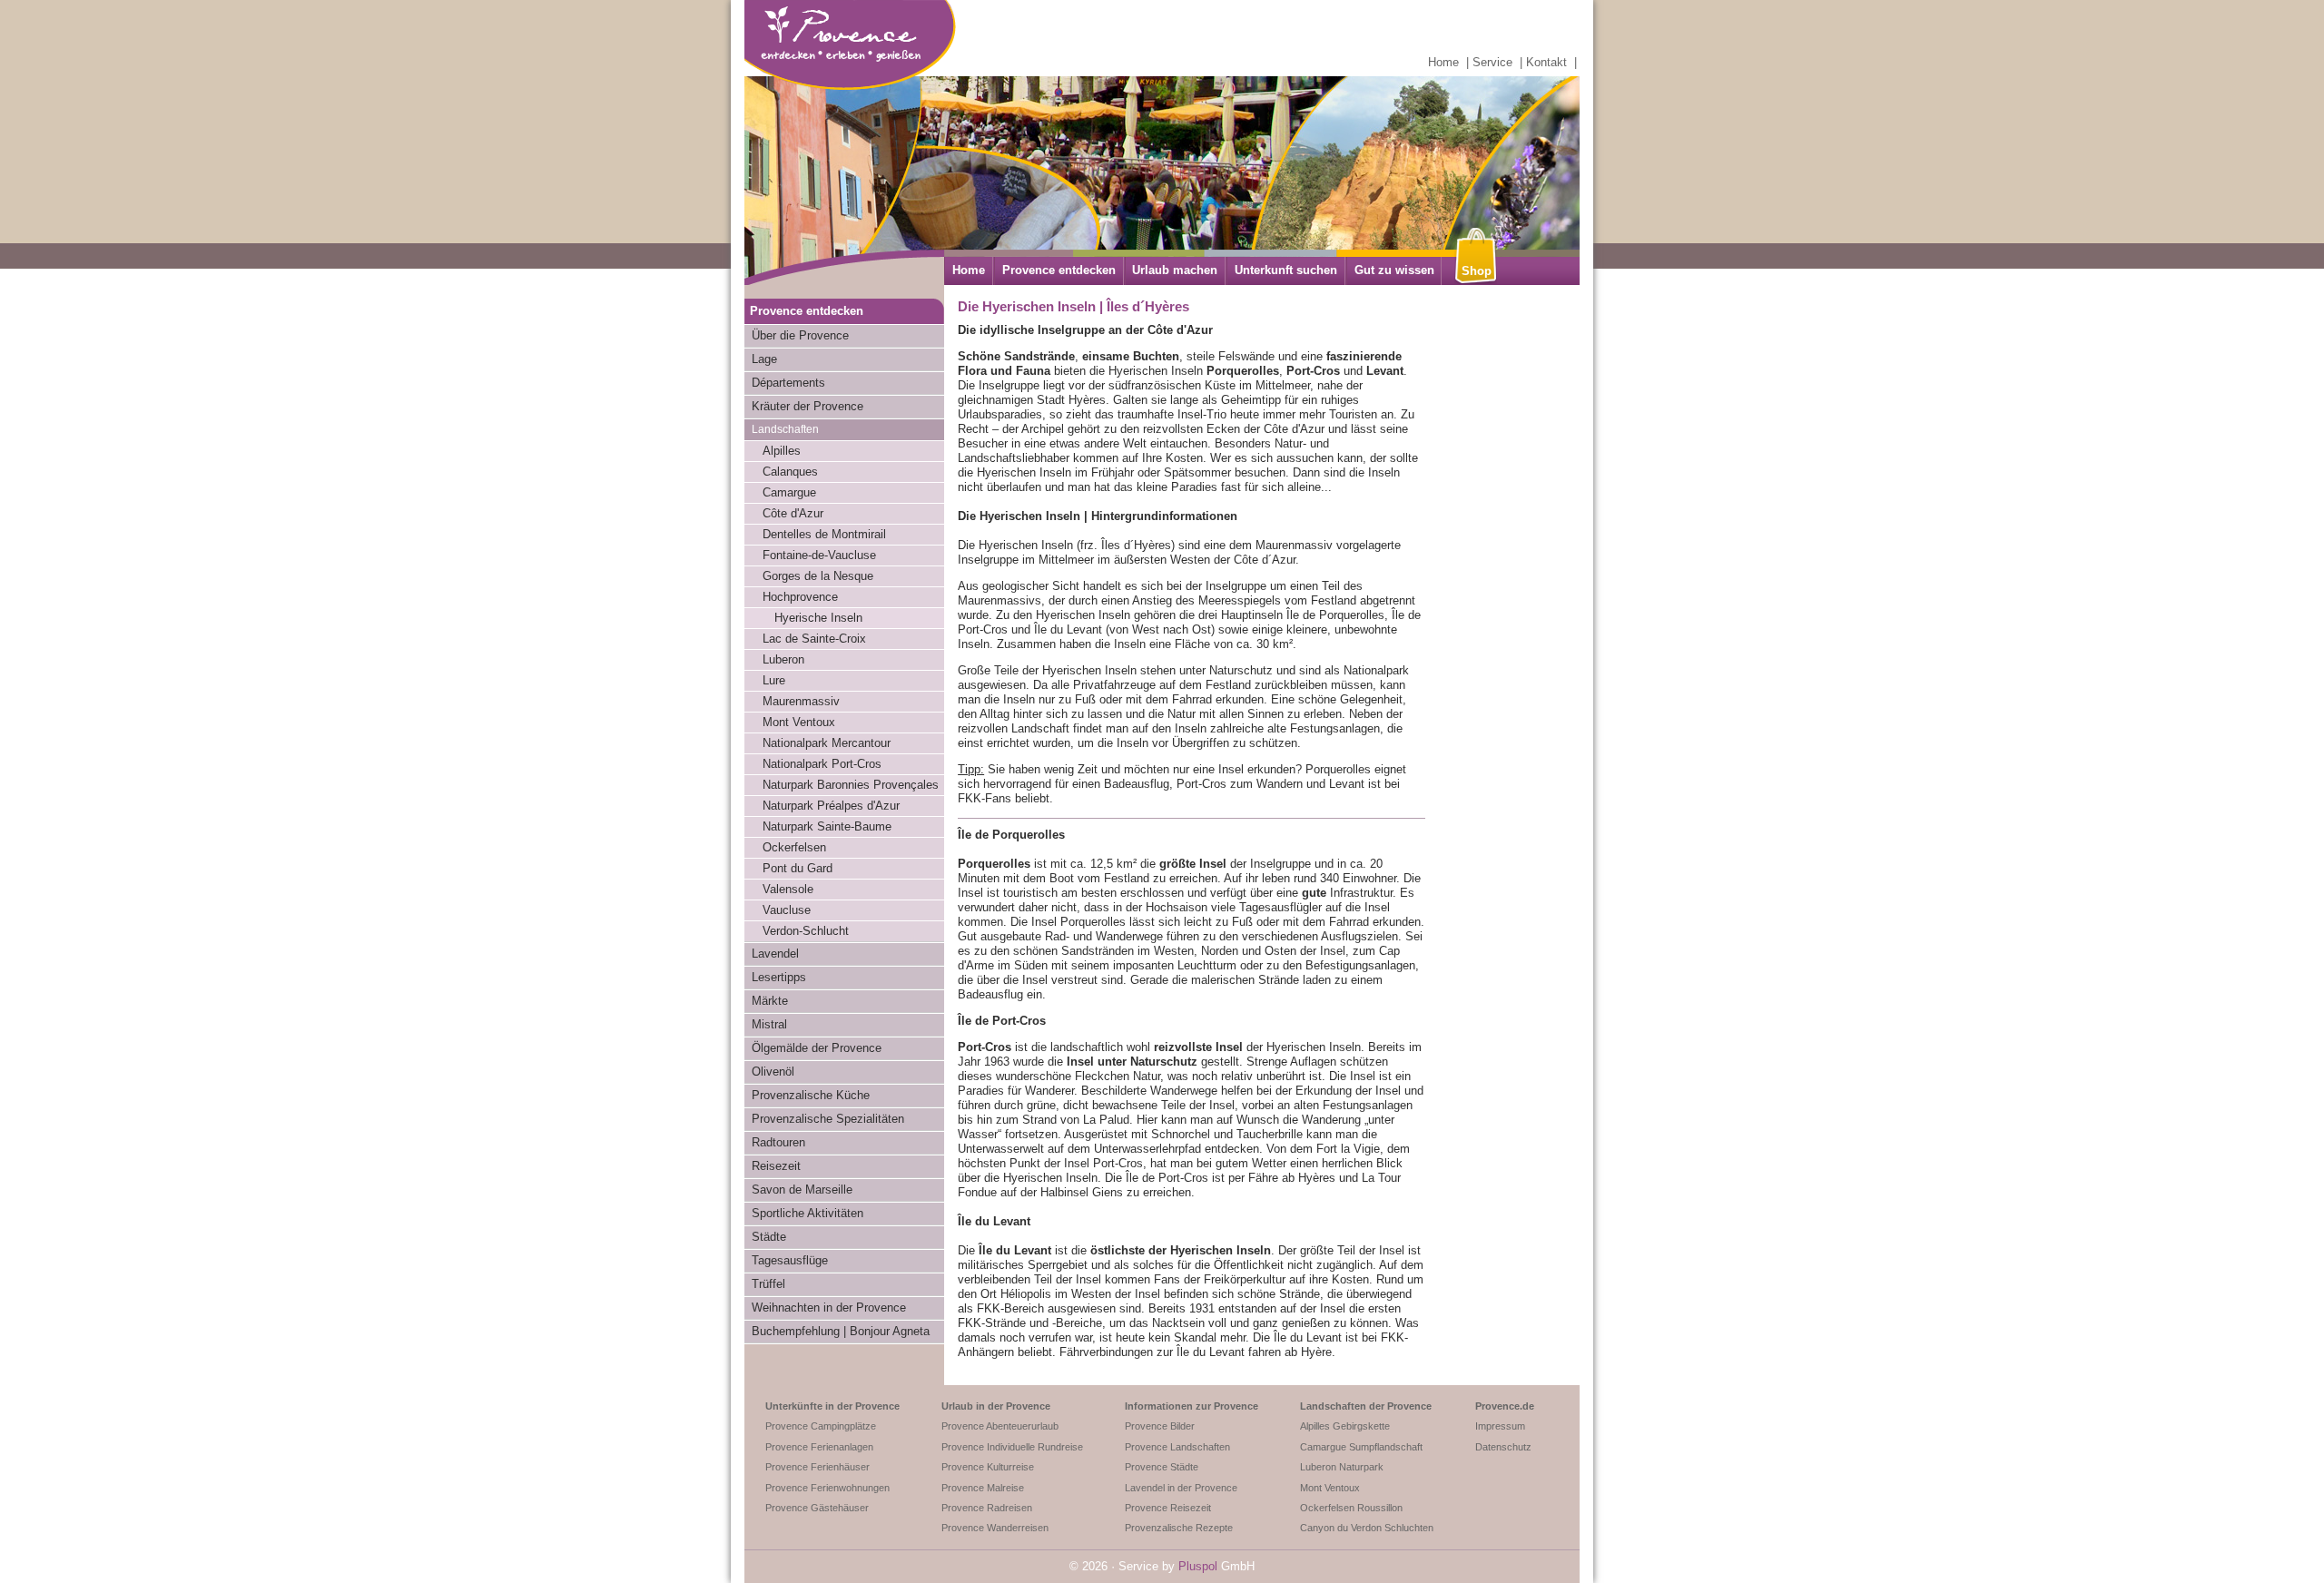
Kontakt (1546, 62)
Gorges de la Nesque (818, 576)
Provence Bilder (1160, 1426)
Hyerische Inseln (818, 618)
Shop (1477, 271)
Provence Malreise (983, 1488)
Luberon (783, 659)
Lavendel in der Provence (1181, 1488)
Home (1443, 62)
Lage (764, 359)
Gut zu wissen (1394, 270)
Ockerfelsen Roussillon (1351, 1508)
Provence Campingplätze (821, 1426)
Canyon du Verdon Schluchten (1367, 1528)
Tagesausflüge (790, 1260)
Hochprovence (800, 597)
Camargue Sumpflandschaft (1361, 1447)
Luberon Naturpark (1342, 1467)
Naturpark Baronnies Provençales (851, 785)
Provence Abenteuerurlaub (1000, 1426)
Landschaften (785, 429)
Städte (769, 1237)
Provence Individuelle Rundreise (1012, 1447)
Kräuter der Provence (807, 406)
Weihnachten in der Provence (829, 1308)
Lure (774, 680)
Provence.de (1505, 1406)
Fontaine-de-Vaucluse (819, 555)
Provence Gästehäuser (817, 1508)
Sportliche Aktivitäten (807, 1213)
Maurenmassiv (801, 701)
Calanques (790, 472)
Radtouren (778, 1142)
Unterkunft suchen (1286, 270)
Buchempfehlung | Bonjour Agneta (841, 1331)
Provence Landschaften (1177, 1447)
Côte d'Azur (793, 513)
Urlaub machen (1175, 270)
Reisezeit (776, 1166)
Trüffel (768, 1284)
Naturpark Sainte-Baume (827, 826)
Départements (788, 383)
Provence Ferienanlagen (819, 1447)
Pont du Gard (798, 868)
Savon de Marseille (802, 1190)
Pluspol (1198, 1566)
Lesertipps (779, 977)
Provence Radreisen (987, 1508)
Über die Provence (800, 335)
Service (1492, 62)
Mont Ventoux (799, 722)
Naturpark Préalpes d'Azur (831, 806)
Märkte (770, 1001)
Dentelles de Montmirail (824, 534)
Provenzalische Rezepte (1179, 1528)
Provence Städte (1162, 1467)
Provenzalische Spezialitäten (828, 1119)
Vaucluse (787, 910)
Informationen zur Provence (1192, 1406)
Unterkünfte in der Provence (832, 1406)
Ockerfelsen (794, 847)
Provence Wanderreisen (995, 1528)
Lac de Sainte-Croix (814, 639)
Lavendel (775, 954)
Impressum (1500, 1426)
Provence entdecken (1059, 270)
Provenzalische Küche (811, 1095)
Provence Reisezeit (1168, 1508)
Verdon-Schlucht (806, 931)
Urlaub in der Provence (996, 1406)
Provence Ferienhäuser (817, 1467)
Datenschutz (1503, 1447)
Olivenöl (773, 1072)
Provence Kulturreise (988, 1467)
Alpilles (782, 451)
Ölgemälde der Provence (817, 1048)
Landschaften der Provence (1366, 1406)
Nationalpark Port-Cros (822, 764)
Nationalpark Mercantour (827, 743)
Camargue (789, 492)
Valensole (788, 889)
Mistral (769, 1024)
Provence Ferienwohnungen (827, 1488)
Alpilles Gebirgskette (1345, 1426)
